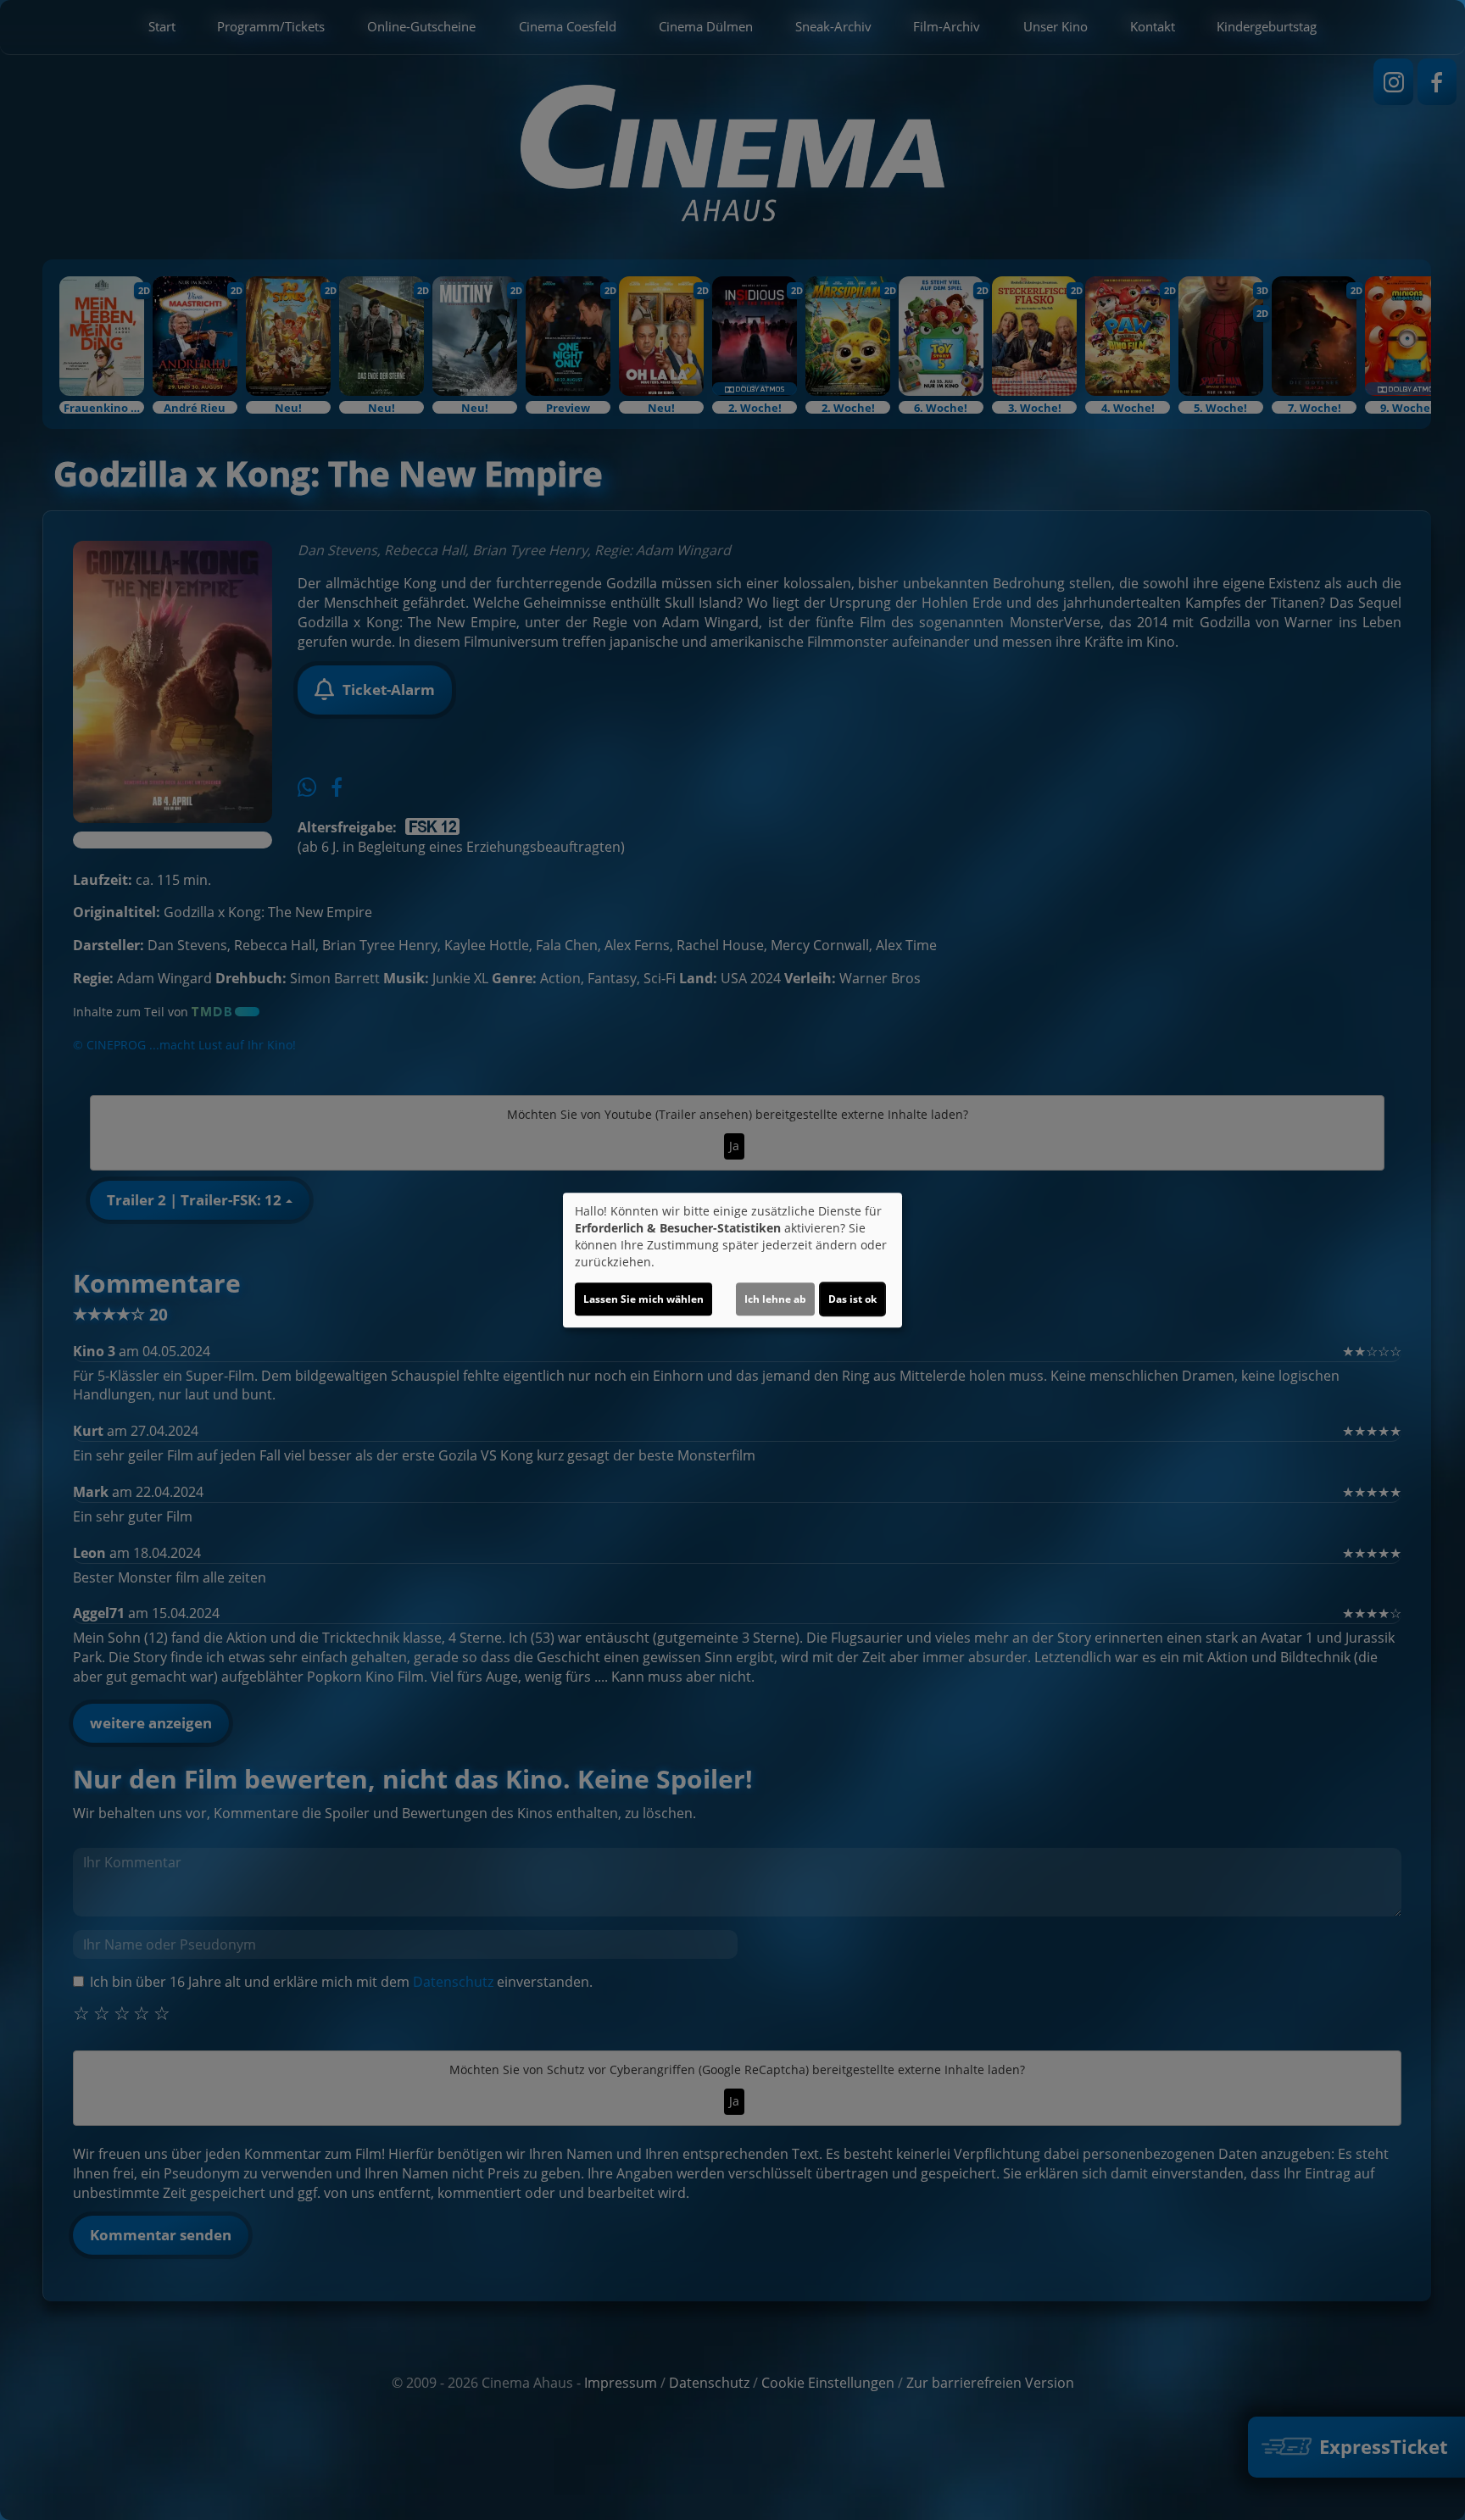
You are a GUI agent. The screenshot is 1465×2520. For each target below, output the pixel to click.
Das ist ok (852, 1299)
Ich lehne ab (775, 1299)
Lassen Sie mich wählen (643, 1299)
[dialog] (732, 1260)
